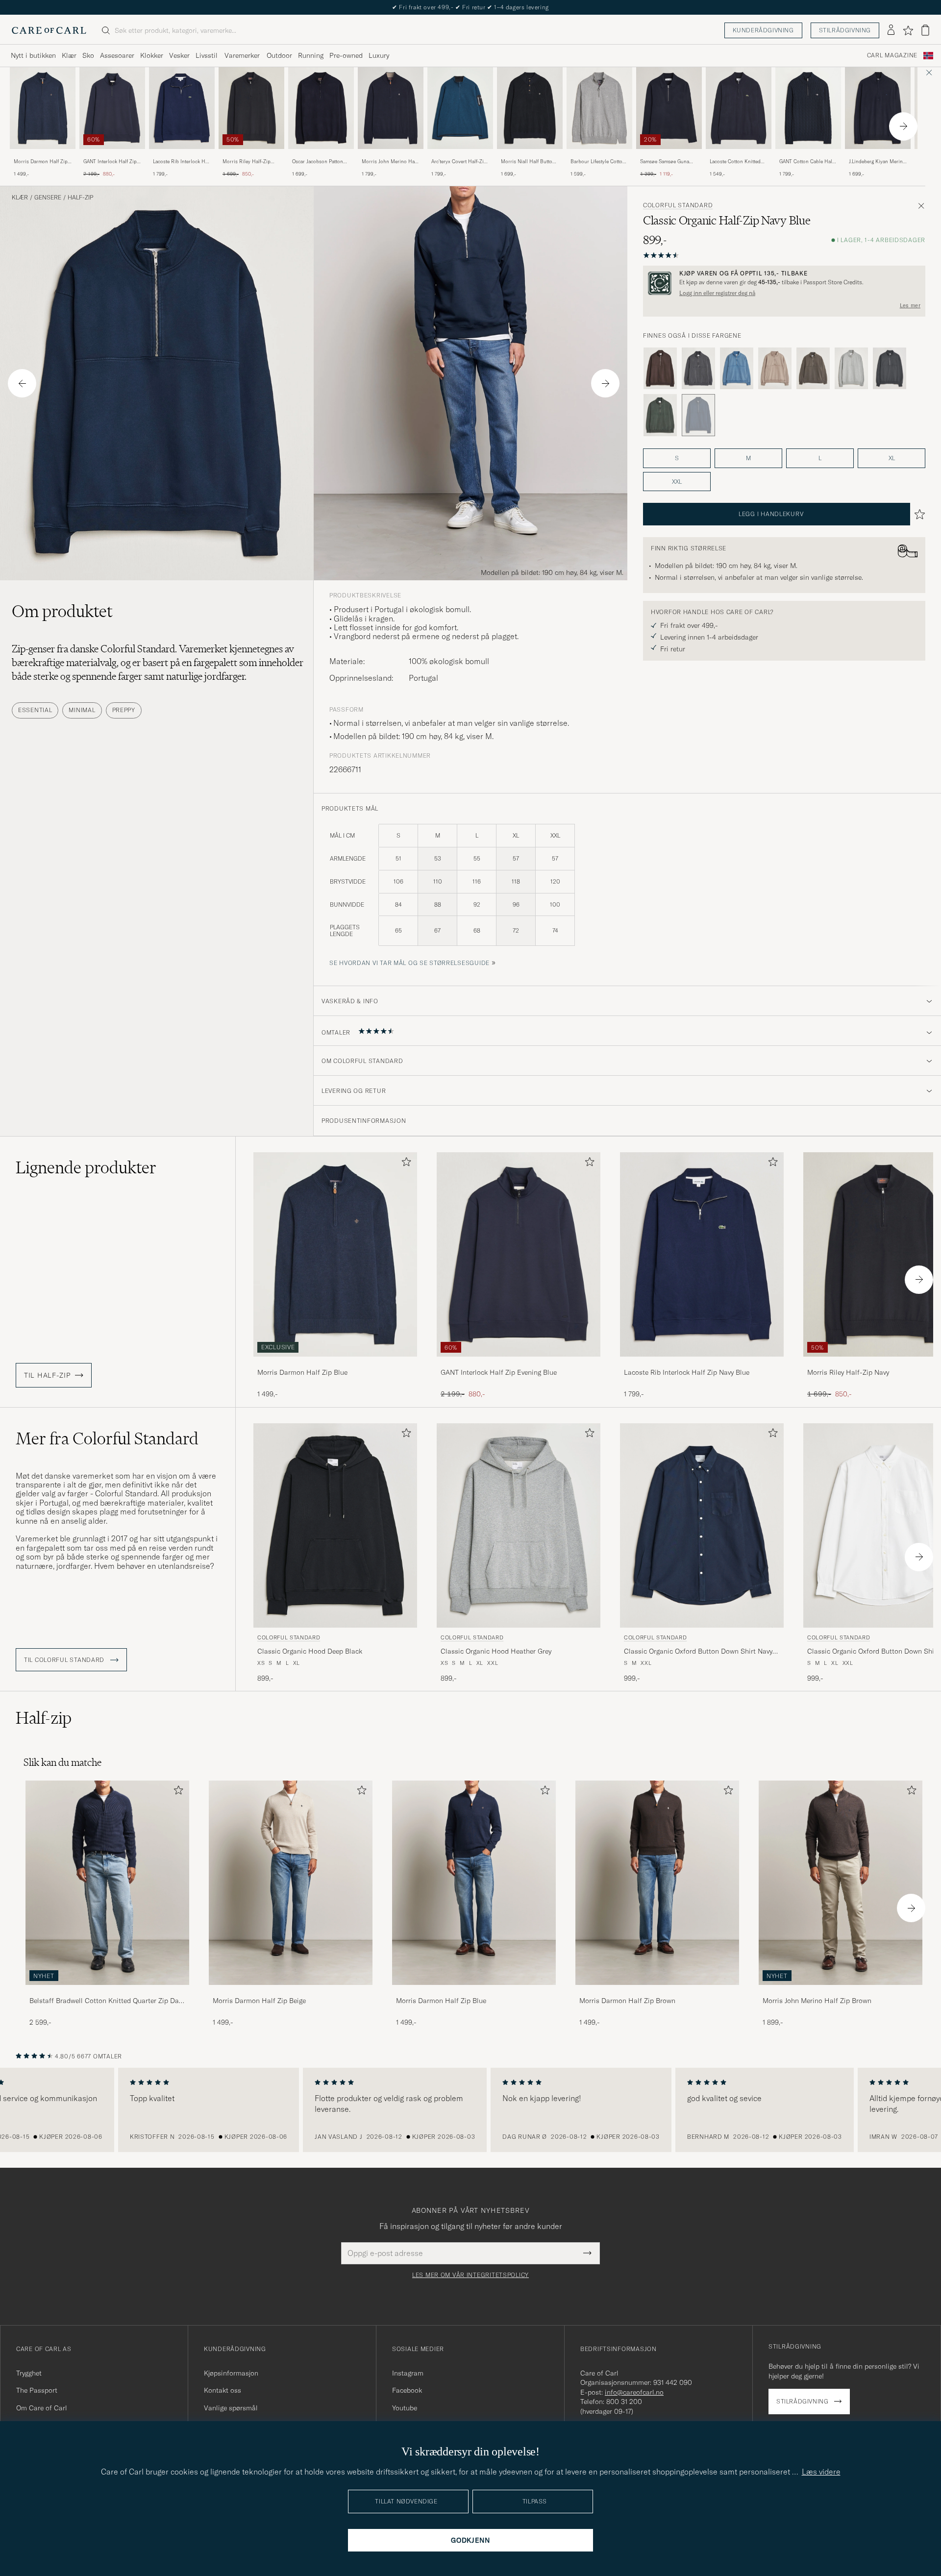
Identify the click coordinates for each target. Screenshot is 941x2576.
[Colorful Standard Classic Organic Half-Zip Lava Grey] (890, 369)
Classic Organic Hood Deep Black (310, 1651)
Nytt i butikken (33, 55)
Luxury (379, 55)
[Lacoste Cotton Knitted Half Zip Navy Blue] (739, 156)
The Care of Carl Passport (470, 7)
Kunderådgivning (763, 30)
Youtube (405, 2408)
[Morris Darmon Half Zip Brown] (657, 1992)
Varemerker (242, 55)
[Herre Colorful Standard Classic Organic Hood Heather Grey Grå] (519, 1525)
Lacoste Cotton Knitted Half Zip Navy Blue (735, 162)
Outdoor (279, 55)
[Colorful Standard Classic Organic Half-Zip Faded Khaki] (775, 369)
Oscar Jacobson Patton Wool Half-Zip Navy (318, 162)
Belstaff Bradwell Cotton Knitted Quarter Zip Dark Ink (107, 2001)
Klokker (152, 55)
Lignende (86, 1167)
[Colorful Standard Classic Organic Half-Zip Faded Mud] (813, 369)
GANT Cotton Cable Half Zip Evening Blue (806, 162)
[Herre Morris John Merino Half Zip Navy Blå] (391, 108)
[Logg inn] (891, 30)
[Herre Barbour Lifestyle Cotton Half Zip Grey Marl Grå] (599, 108)
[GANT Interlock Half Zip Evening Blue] (112, 156)
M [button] (748, 458)
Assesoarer (117, 55)
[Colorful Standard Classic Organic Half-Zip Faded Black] (698, 369)
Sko (88, 55)
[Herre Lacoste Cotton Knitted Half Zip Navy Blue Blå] (739, 108)
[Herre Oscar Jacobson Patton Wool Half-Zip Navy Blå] (321, 108)
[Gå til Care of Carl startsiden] (49, 30)
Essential (35, 710)
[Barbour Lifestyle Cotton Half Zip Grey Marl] (599, 156)
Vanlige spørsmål (231, 2408)
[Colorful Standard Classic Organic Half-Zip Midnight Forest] (660, 415)
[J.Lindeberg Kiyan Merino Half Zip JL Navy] (878, 156)
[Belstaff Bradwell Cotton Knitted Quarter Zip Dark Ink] (107, 1992)
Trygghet (29, 2373)
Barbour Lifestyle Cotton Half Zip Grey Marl (598, 162)
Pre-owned (346, 55)
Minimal (82, 710)
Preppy (124, 710)
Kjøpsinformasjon (231, 2373)
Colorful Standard (678, 205)
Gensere (48, 198)
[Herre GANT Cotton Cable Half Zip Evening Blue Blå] (808, 108)
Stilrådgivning (845, 30)
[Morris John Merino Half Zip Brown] (841, 1992)
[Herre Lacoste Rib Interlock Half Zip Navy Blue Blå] (182, 108)
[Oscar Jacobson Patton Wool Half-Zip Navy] (321, 156)
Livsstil (207, 55)
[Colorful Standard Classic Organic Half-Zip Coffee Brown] (660, 369)
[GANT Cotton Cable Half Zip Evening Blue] (808, 156)
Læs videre (821, 2472)
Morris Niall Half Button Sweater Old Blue (528, 162)
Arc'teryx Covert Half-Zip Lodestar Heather (459, 162)
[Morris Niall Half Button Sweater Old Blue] (530, 156)
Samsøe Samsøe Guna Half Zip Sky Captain (665, 162)
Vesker (179, 55)
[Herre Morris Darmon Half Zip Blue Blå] (43, 108)
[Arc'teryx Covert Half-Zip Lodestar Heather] (460, 156)
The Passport (37, 2390)
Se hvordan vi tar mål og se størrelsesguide (409, 963)
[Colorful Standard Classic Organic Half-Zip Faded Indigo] (737, 369)
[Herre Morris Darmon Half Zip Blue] (474, 1883)
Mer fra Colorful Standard (107, 1438)
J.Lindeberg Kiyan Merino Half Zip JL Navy (877, 162)
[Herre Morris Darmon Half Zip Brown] (657, 1883)
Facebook (407, 2390)
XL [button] (892, 458)
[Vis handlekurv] (925, 30)
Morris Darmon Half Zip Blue (41, 162)
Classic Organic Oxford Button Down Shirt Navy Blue (698, 1652)
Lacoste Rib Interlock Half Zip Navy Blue (182, 162)
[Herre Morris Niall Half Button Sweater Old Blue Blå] (530, 108)
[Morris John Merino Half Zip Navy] (391, 156)
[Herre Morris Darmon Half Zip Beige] (291, 1883)
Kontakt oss (223, 2390)
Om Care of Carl (42, 2408)
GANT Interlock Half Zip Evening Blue (110, 162)
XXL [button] (677, 482)
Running (311, 55)
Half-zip (80, 198)
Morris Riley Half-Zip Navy (247, 162)
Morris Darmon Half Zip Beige (259, 2001)
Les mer (910, 305)
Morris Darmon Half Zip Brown (627, 2001)
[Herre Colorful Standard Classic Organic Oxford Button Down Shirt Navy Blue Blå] (702, 1525)
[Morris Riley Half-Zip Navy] (251, 156)
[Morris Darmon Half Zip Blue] (43, 156)
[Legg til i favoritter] (404, 1164)
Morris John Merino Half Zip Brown (817, 2001)
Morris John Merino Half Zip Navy (390, 162)
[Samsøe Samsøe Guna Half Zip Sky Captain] (669, 156)
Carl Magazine (892, 55)
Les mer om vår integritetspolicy (470, 2275)
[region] (470, 2110)
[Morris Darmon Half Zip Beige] (291, 1992)
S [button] (677, 458)
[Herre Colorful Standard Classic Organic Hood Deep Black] (335, 1525)
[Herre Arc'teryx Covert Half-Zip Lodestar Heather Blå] (460, 108)
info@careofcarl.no (634, 2392)
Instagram (408, 2373)
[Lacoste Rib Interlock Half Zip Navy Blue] (182, 156)
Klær (69, 55)
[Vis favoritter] (908, 30)
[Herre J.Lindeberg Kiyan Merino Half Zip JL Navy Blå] (878, 108)
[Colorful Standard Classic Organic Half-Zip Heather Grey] (851, 369)
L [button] (820, 458)
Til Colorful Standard (65, 1660)
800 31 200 (624, 2402)
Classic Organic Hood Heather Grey (496, 1651)
